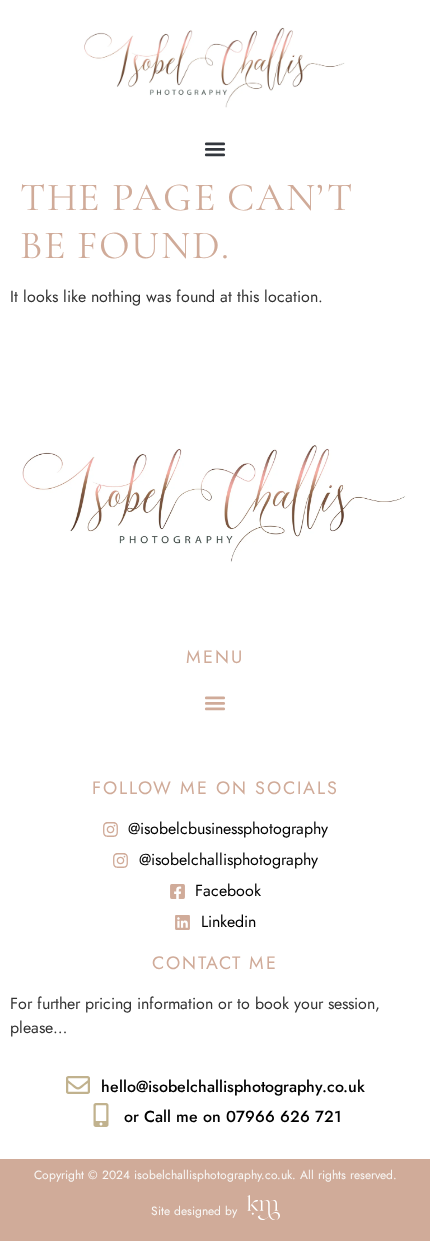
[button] (215, 148)
